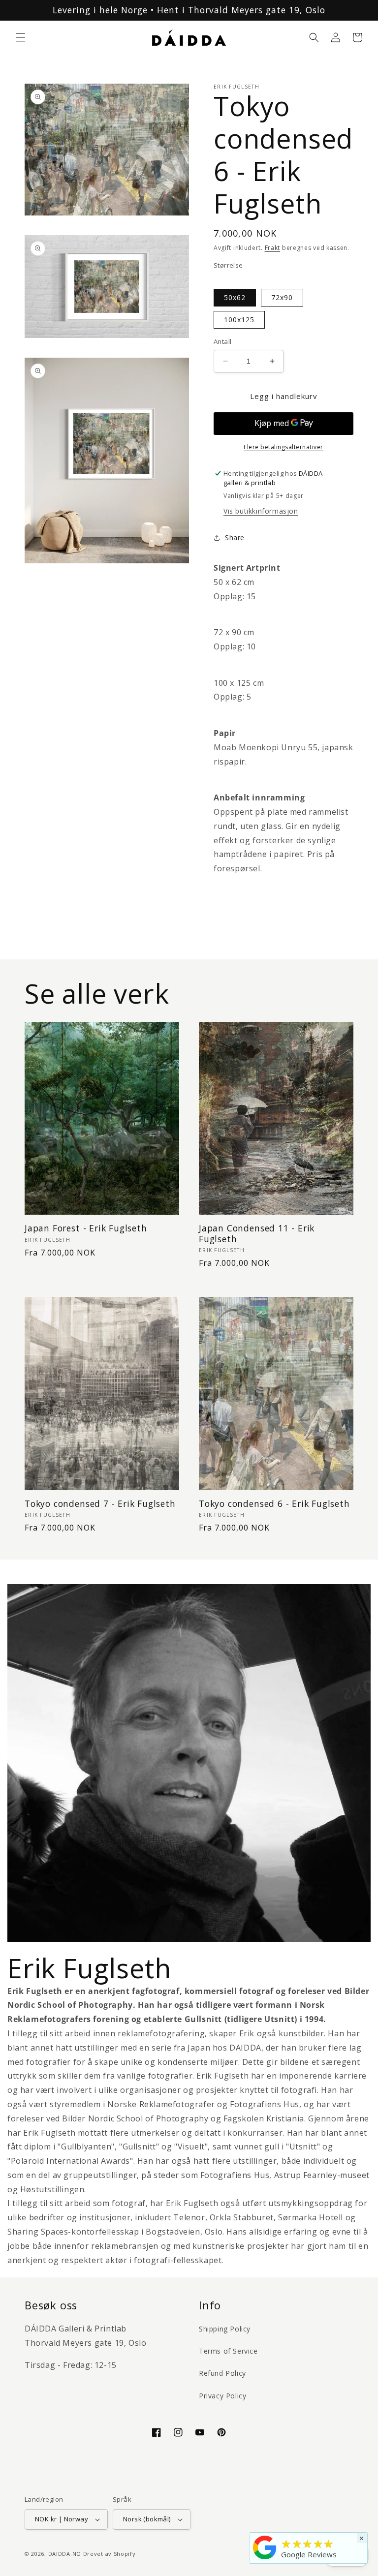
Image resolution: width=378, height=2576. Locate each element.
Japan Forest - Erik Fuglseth (86, 1228)
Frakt (273, 248)
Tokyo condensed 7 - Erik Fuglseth (100, 1504)
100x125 (239, 320)
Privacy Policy (222, 2396)
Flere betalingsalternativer (283, 447)
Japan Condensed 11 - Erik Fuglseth (257, 1234)
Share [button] (235, 537)
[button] (21, 37)
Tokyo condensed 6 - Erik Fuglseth (274, 1504)
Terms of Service (228, 2351)
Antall (222, 341)
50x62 (235, 297)
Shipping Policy (225, 2329)
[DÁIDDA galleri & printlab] (265, 2559)
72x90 (282, 297)
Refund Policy (222, 2373)
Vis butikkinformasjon (261, 511)
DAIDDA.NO (65, 2554)
